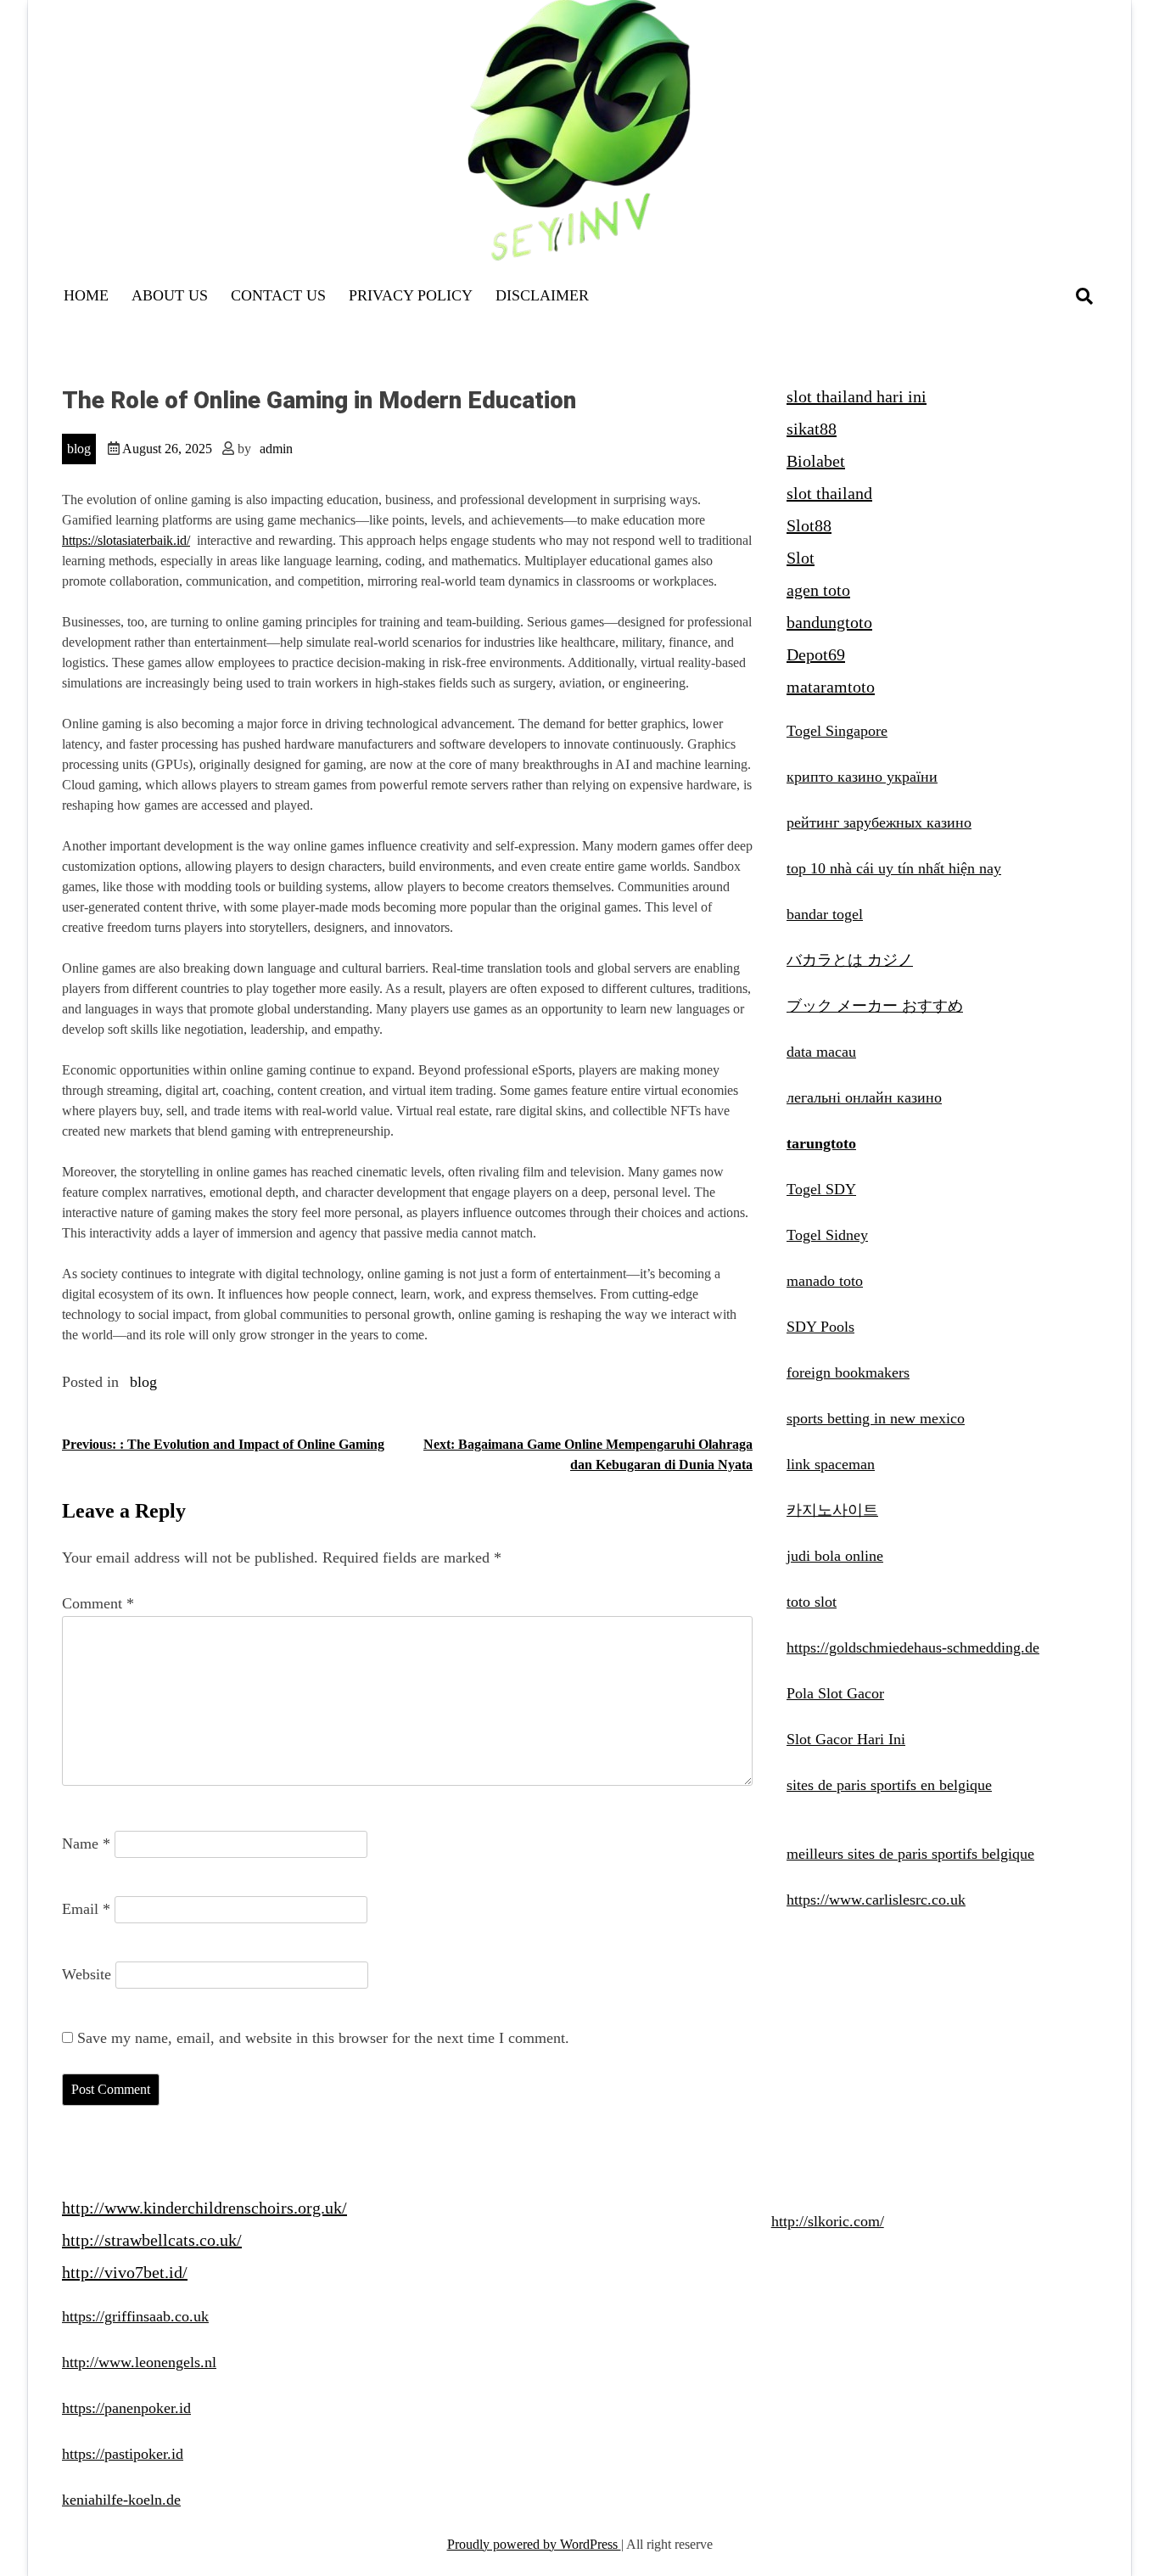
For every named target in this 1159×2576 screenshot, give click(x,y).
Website (87, 1974)
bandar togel (825, 914)
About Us (170, 295)
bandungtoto (829, 622)
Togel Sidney (827, 1235)
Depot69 (816, 654)
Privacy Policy (411, 295)
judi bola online (835, 1556)
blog (79, 449)
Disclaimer (542, 295)
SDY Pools (820, 1327)
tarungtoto (821, 1143)
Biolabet (816, 461)
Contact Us (278, 295)
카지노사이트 (832, 1510)
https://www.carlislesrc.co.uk (876, 1900)
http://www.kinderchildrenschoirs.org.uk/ (204, 2208)
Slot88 (809, 525)
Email (86, 1909)
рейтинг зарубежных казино (879, 822)
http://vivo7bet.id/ (125, 2272)
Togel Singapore (837, 731)
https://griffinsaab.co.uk (135, 2316)
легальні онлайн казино (864, 1097)
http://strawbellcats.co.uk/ (152, 2240)
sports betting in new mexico (876, 1418)
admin (276, 449)
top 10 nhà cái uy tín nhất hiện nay (894, 868)
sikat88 (812, 429)
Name (86, 1844)
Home (86, 295)
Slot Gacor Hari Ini (846, 1739)
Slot (801, 558)
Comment (98, 1603)
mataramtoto (831, 687)
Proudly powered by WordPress (534, 2544)
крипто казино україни (862, 777)
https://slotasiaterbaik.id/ (126, 540)
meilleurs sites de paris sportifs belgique (910, 1854)
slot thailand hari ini (857, 396)
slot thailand (829, 493)
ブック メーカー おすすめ (875, 1006)
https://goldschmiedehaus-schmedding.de (913, 1647)
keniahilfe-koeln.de (121, 2500)
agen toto (818, 590)
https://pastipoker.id (123, 2454)
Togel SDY (821, 1189)
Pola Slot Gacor (835, 1693)
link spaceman (831, 1464)
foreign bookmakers (848, 1372)
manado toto (825, 1281)
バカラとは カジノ (850, 960)
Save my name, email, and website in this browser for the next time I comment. (323, 2038)
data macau (821, 1052)
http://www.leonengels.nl (139, 2362)
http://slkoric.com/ (828, 2221)
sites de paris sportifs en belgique (889, 1785)
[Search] (1084, 296)
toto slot (812, 1602)
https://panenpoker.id (126, 2408)
